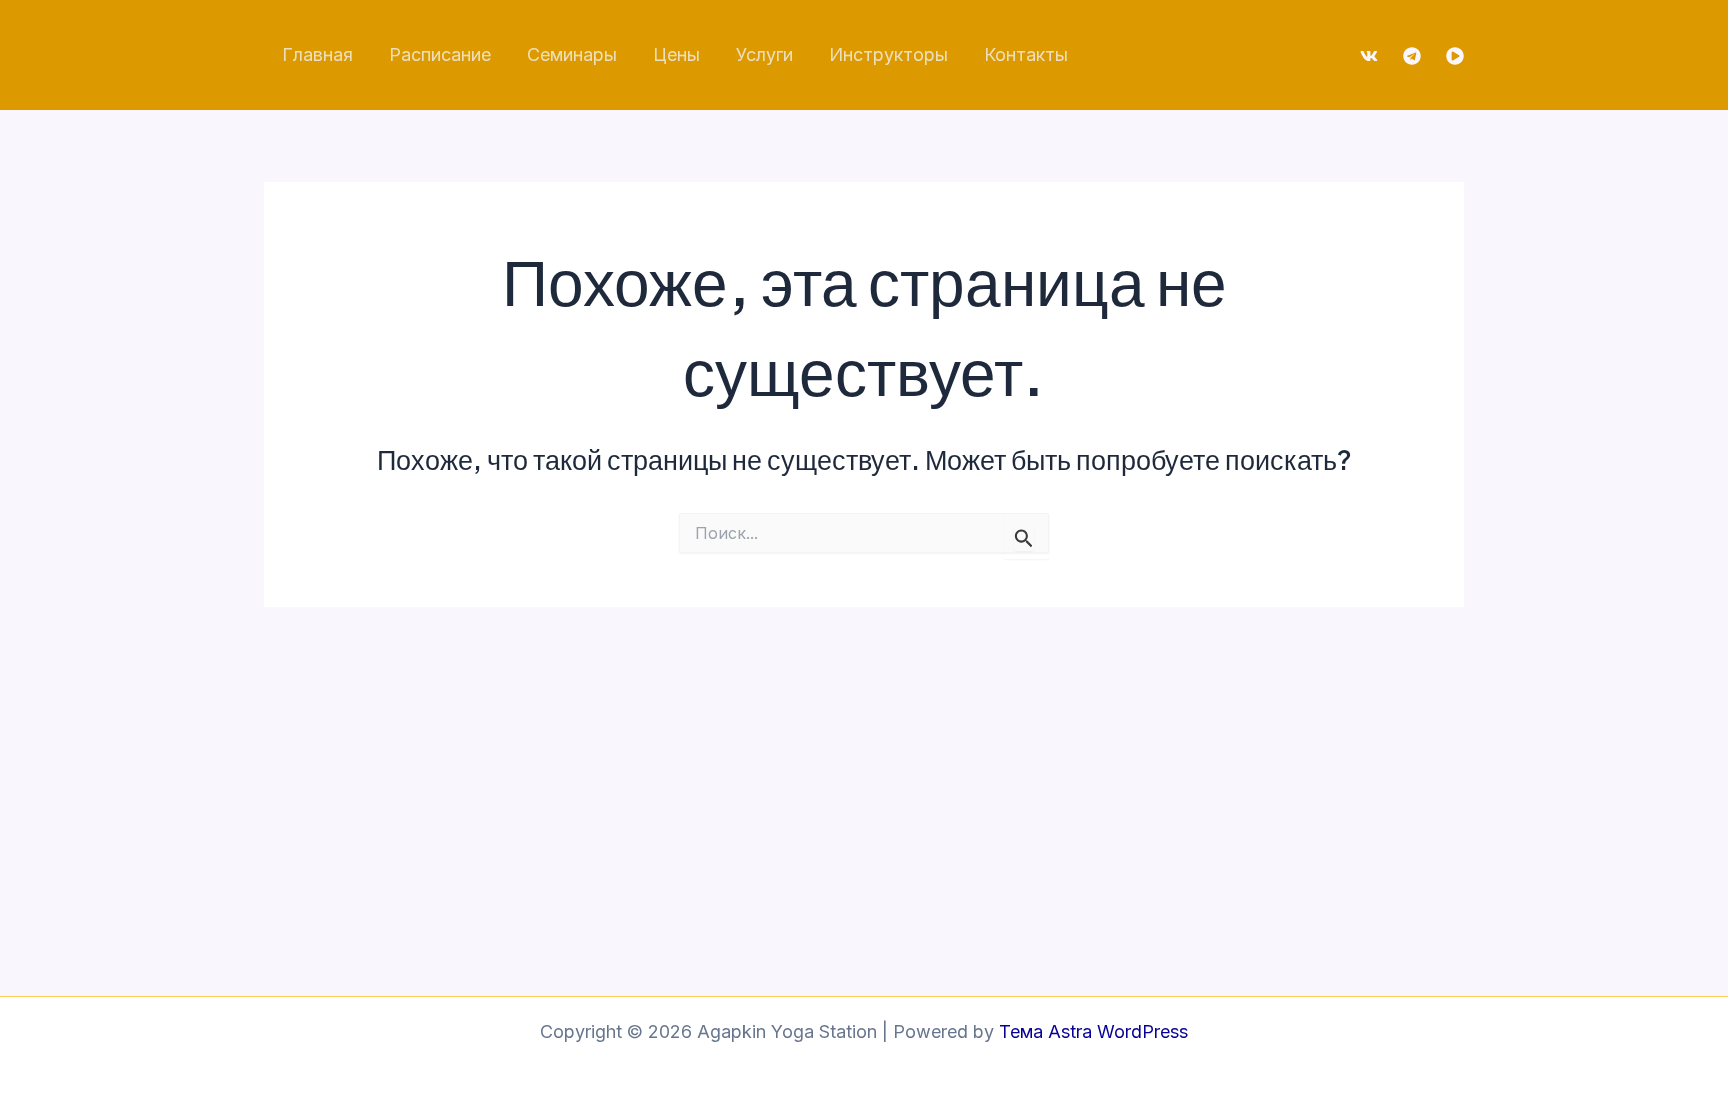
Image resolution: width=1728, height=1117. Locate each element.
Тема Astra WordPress (1093, 1031)
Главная (317, 54)
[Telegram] (1412, 56)
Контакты (1026, 54)
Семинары (572, 54)
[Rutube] (1455, 56)
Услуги (764, 54)
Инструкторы (888, 54)
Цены (676, 54)
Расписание (440, 54)
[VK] (1369, 56)
